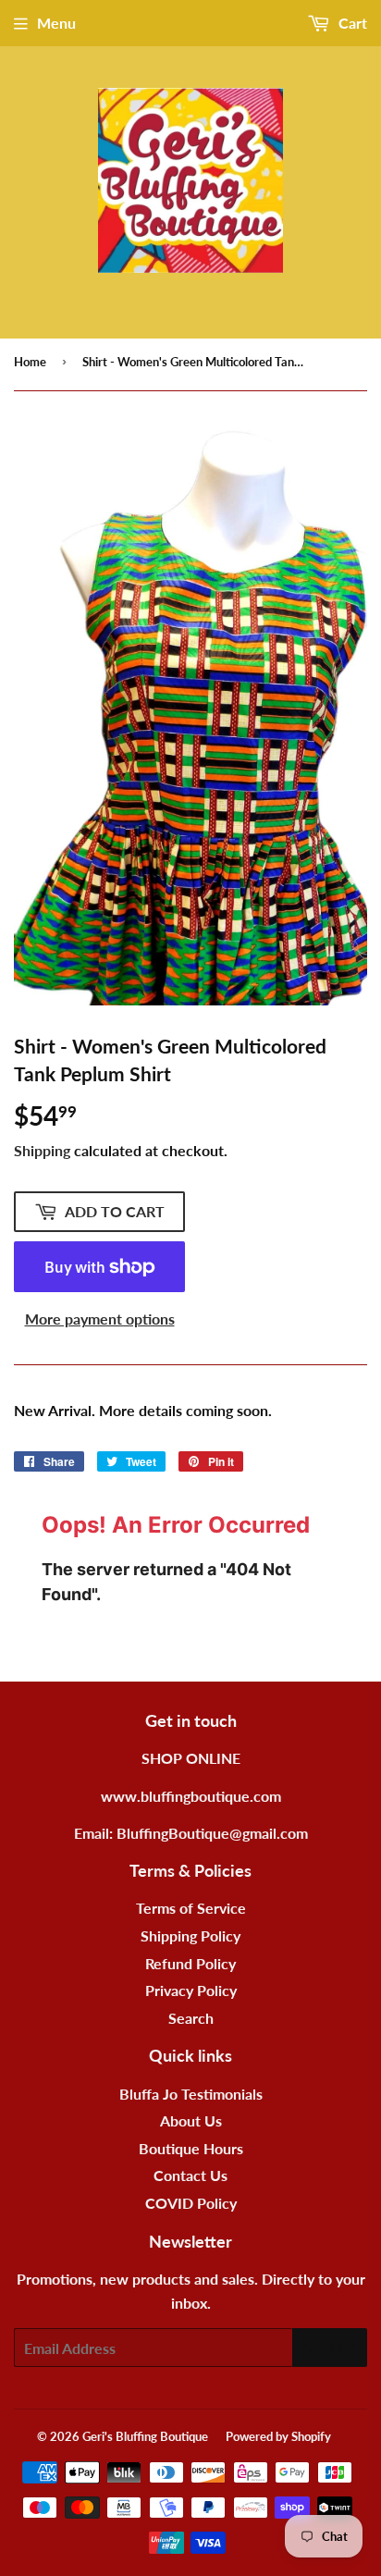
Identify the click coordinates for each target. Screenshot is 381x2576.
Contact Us (190, 2175)
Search (191, 2018)
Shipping (42, 1150)
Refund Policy (190, 1963)
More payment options (100, 1319)
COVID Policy (191, 2203)
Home (30, 362)
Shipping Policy (190, 1935)
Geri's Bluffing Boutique (145, 2436)
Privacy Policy (191, 1990)
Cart (351, 23)
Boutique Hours (191, 2148)
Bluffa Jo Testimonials (191, 2094)
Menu (56, 23)
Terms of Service (191, 1908)
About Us (191, 2120)
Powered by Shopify (278, 2436)
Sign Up (330, 2348)
